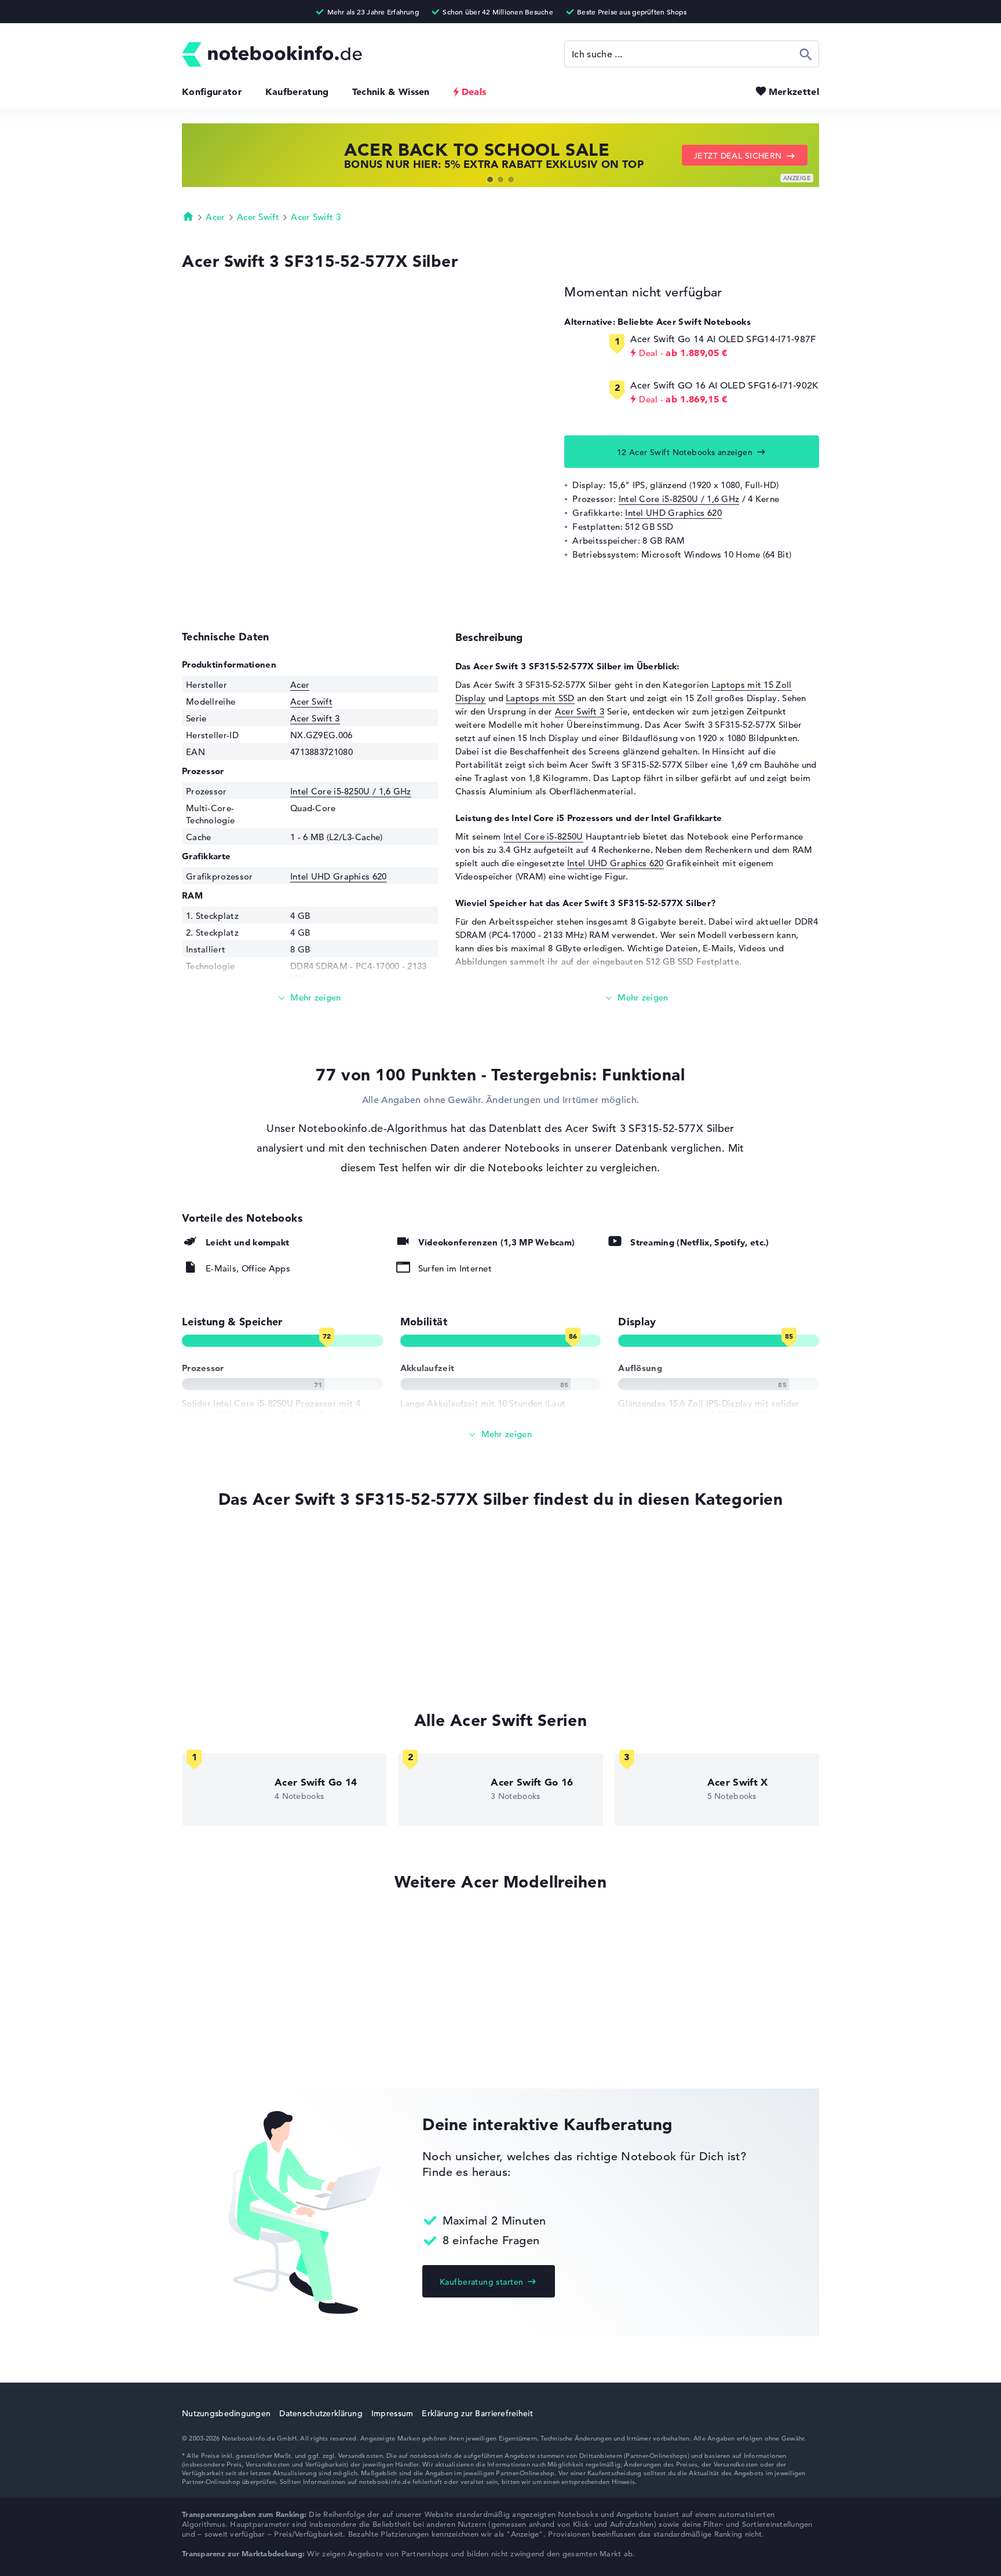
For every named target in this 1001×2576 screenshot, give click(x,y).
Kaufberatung (297, 91)
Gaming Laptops (216, 1637)
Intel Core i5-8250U (543, 836)
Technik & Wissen (391, 91)
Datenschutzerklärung (321, 2413)
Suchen (806, 54)
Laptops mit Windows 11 (233, 1571)
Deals (474, 91)
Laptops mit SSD (540, 698)
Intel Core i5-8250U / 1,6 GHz (679, 499)
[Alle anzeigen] (500, 1434)
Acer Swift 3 (316, 217)
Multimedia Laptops (223, 1615)
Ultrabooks (205, 1593)
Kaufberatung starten (481, 2282)
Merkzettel (794, 91)
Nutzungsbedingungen (226, 2413)
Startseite (188, 216)
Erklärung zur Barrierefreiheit (477, 2413)
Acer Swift (258, 217)
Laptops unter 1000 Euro (233, 1659)
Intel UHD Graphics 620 (673, 513)
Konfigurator (212, 91)
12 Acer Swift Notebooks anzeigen (685, 452)
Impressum (392, 2413)
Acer (215, 217)
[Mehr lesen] (310, 998)
